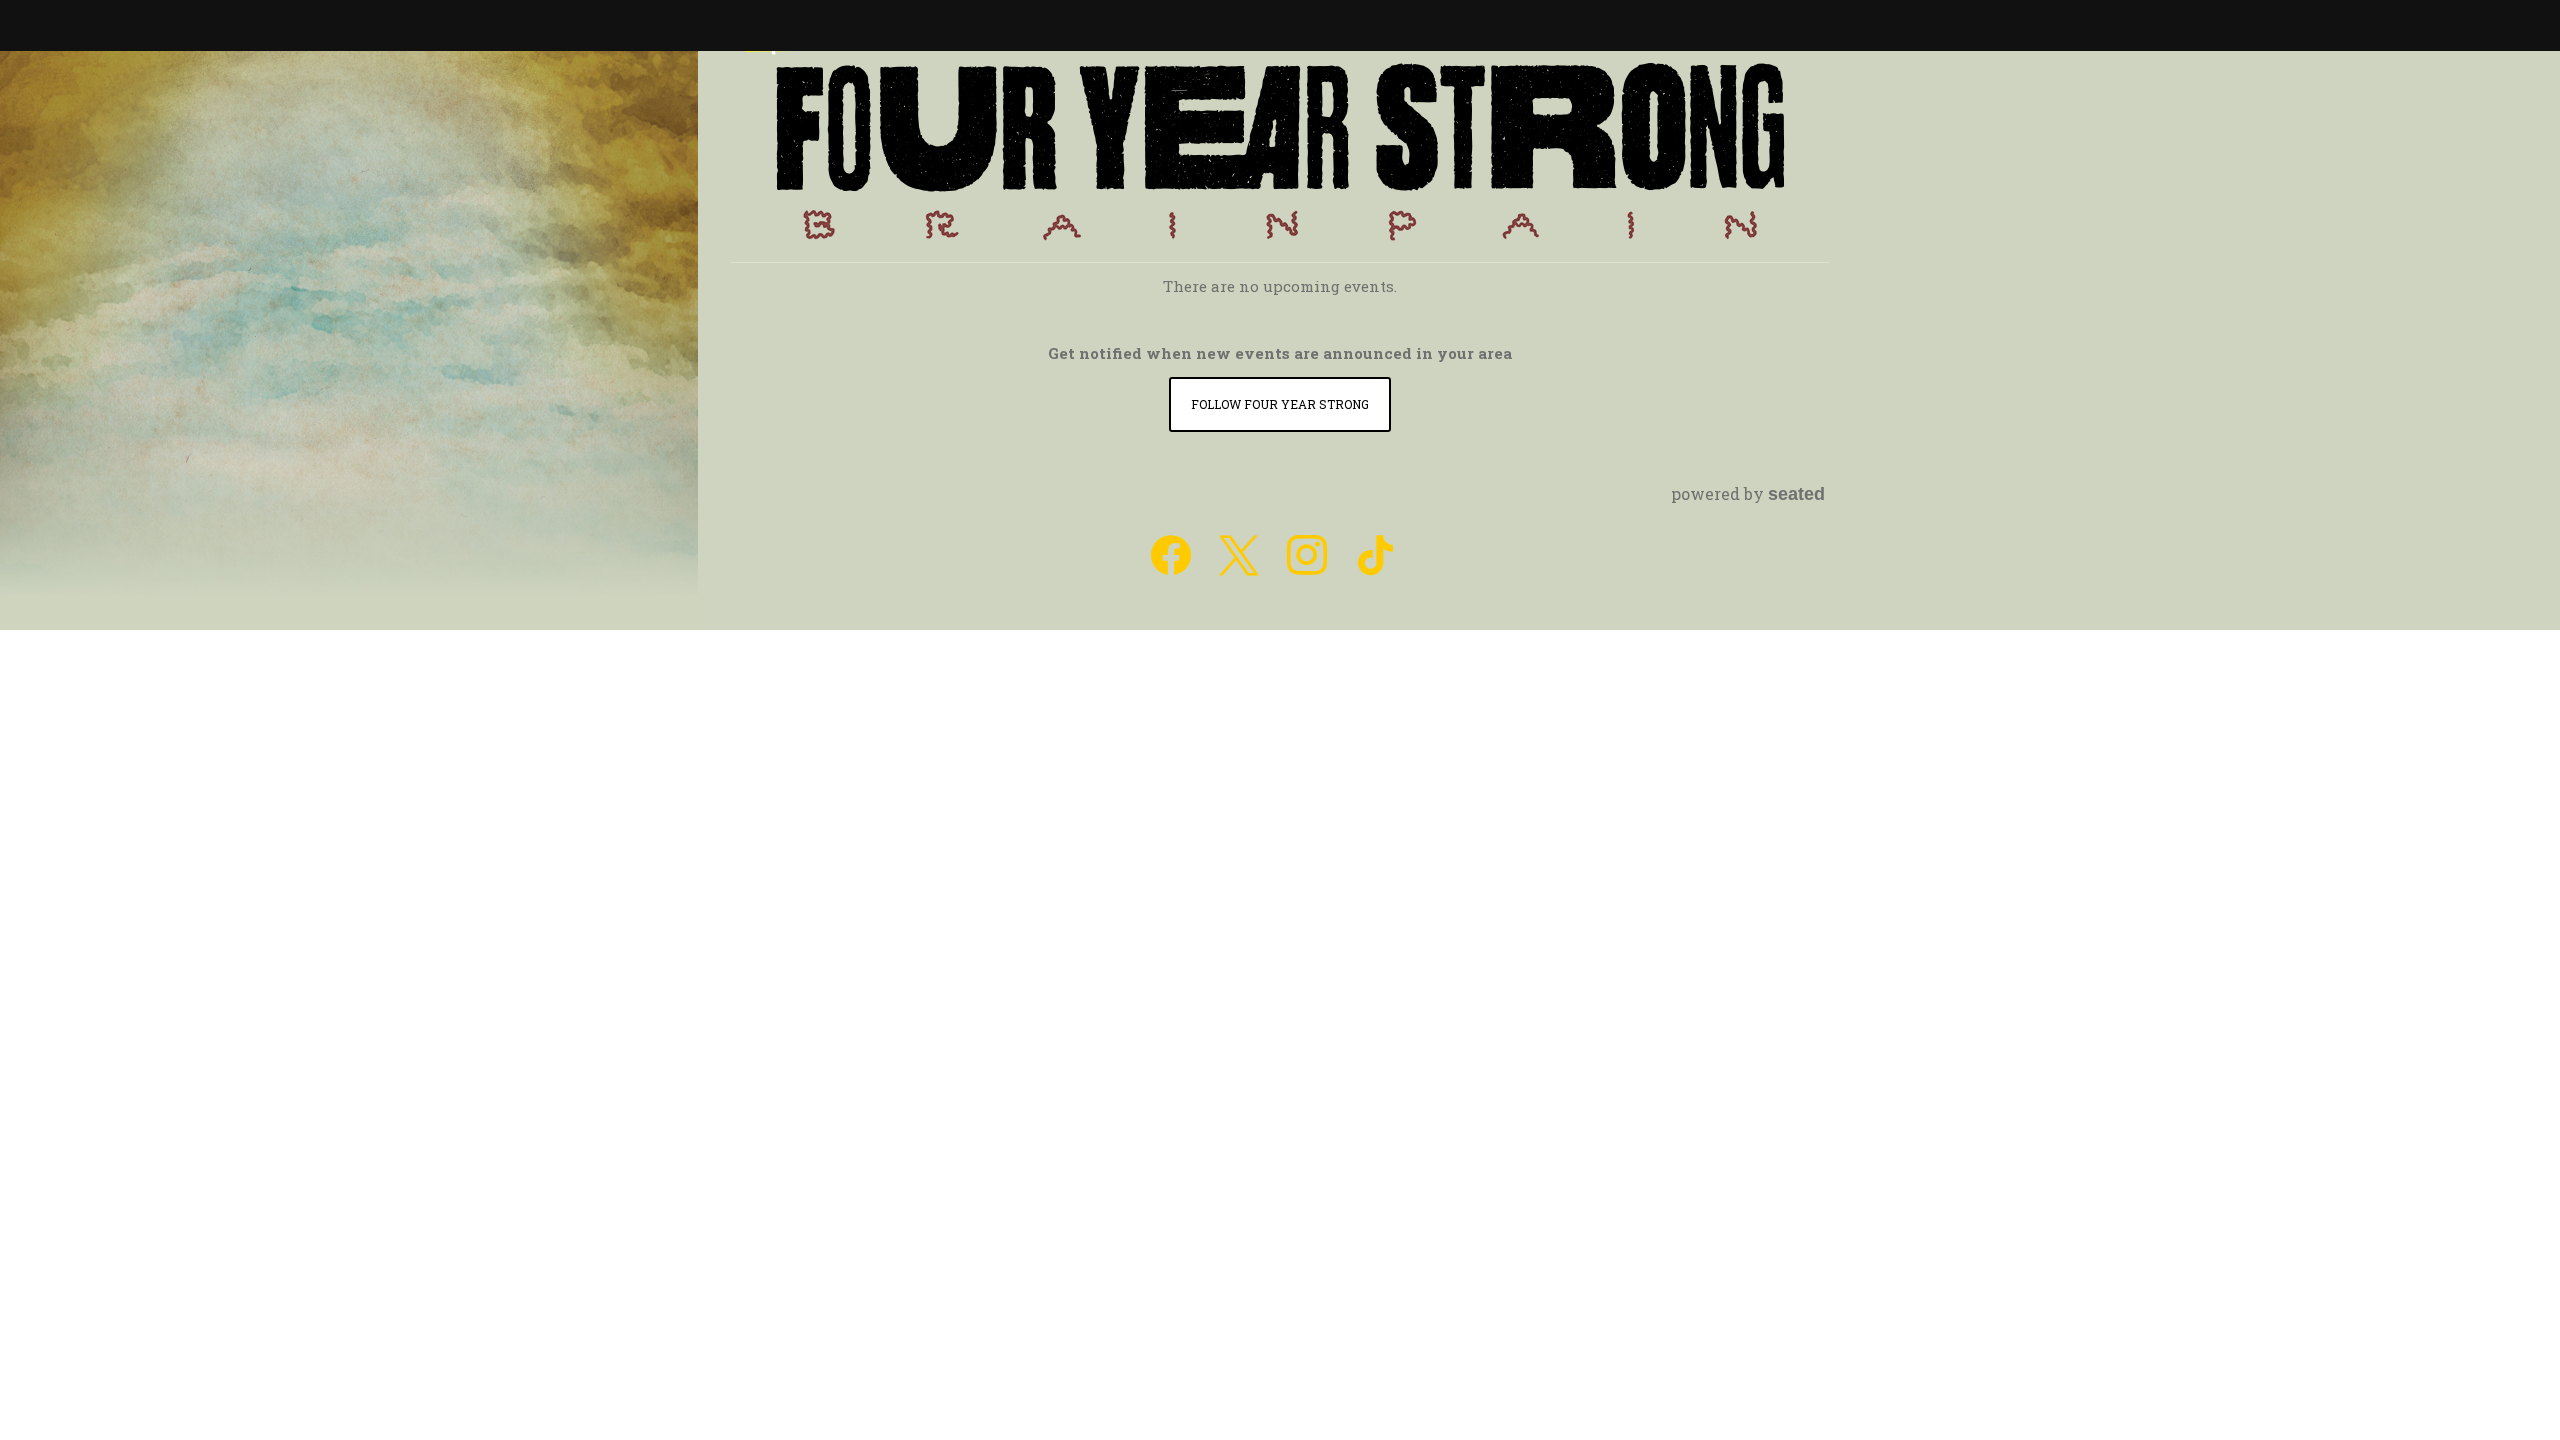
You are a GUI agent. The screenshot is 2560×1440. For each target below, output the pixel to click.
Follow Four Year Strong (1280, 404)
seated (1796, 493)
